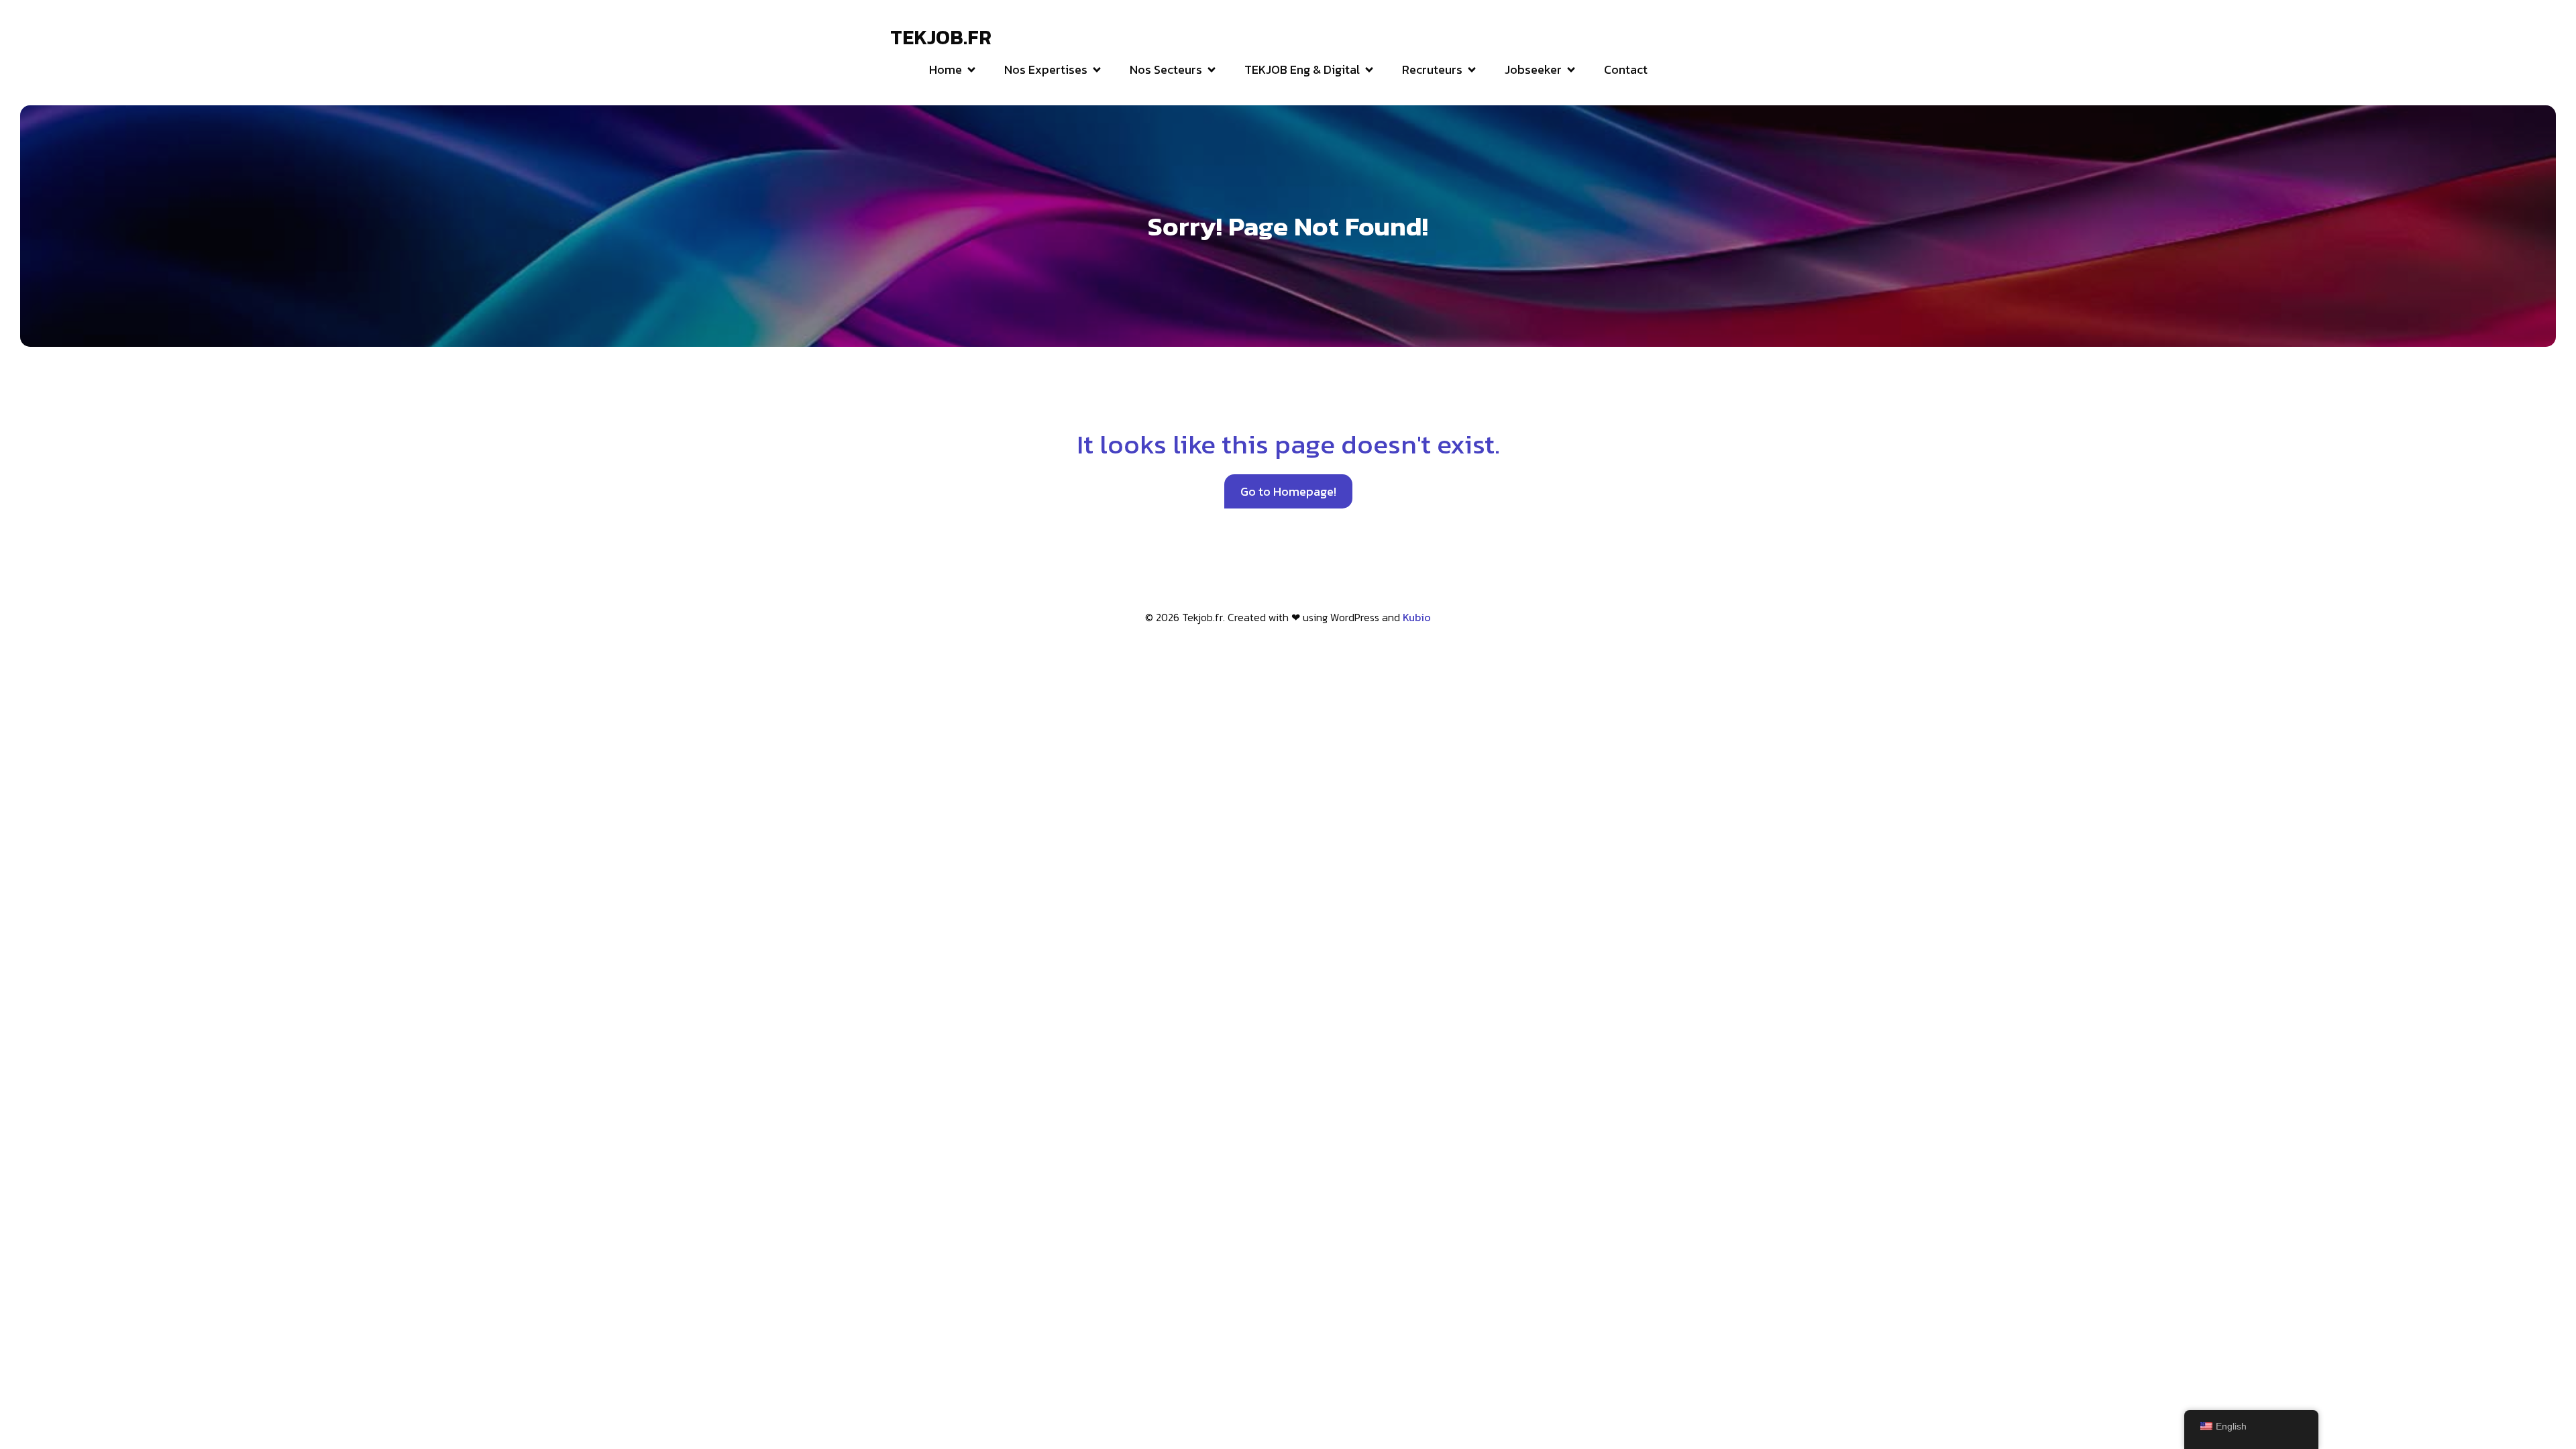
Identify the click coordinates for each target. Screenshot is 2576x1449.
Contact (1626, 69)
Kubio (1417, 617)
